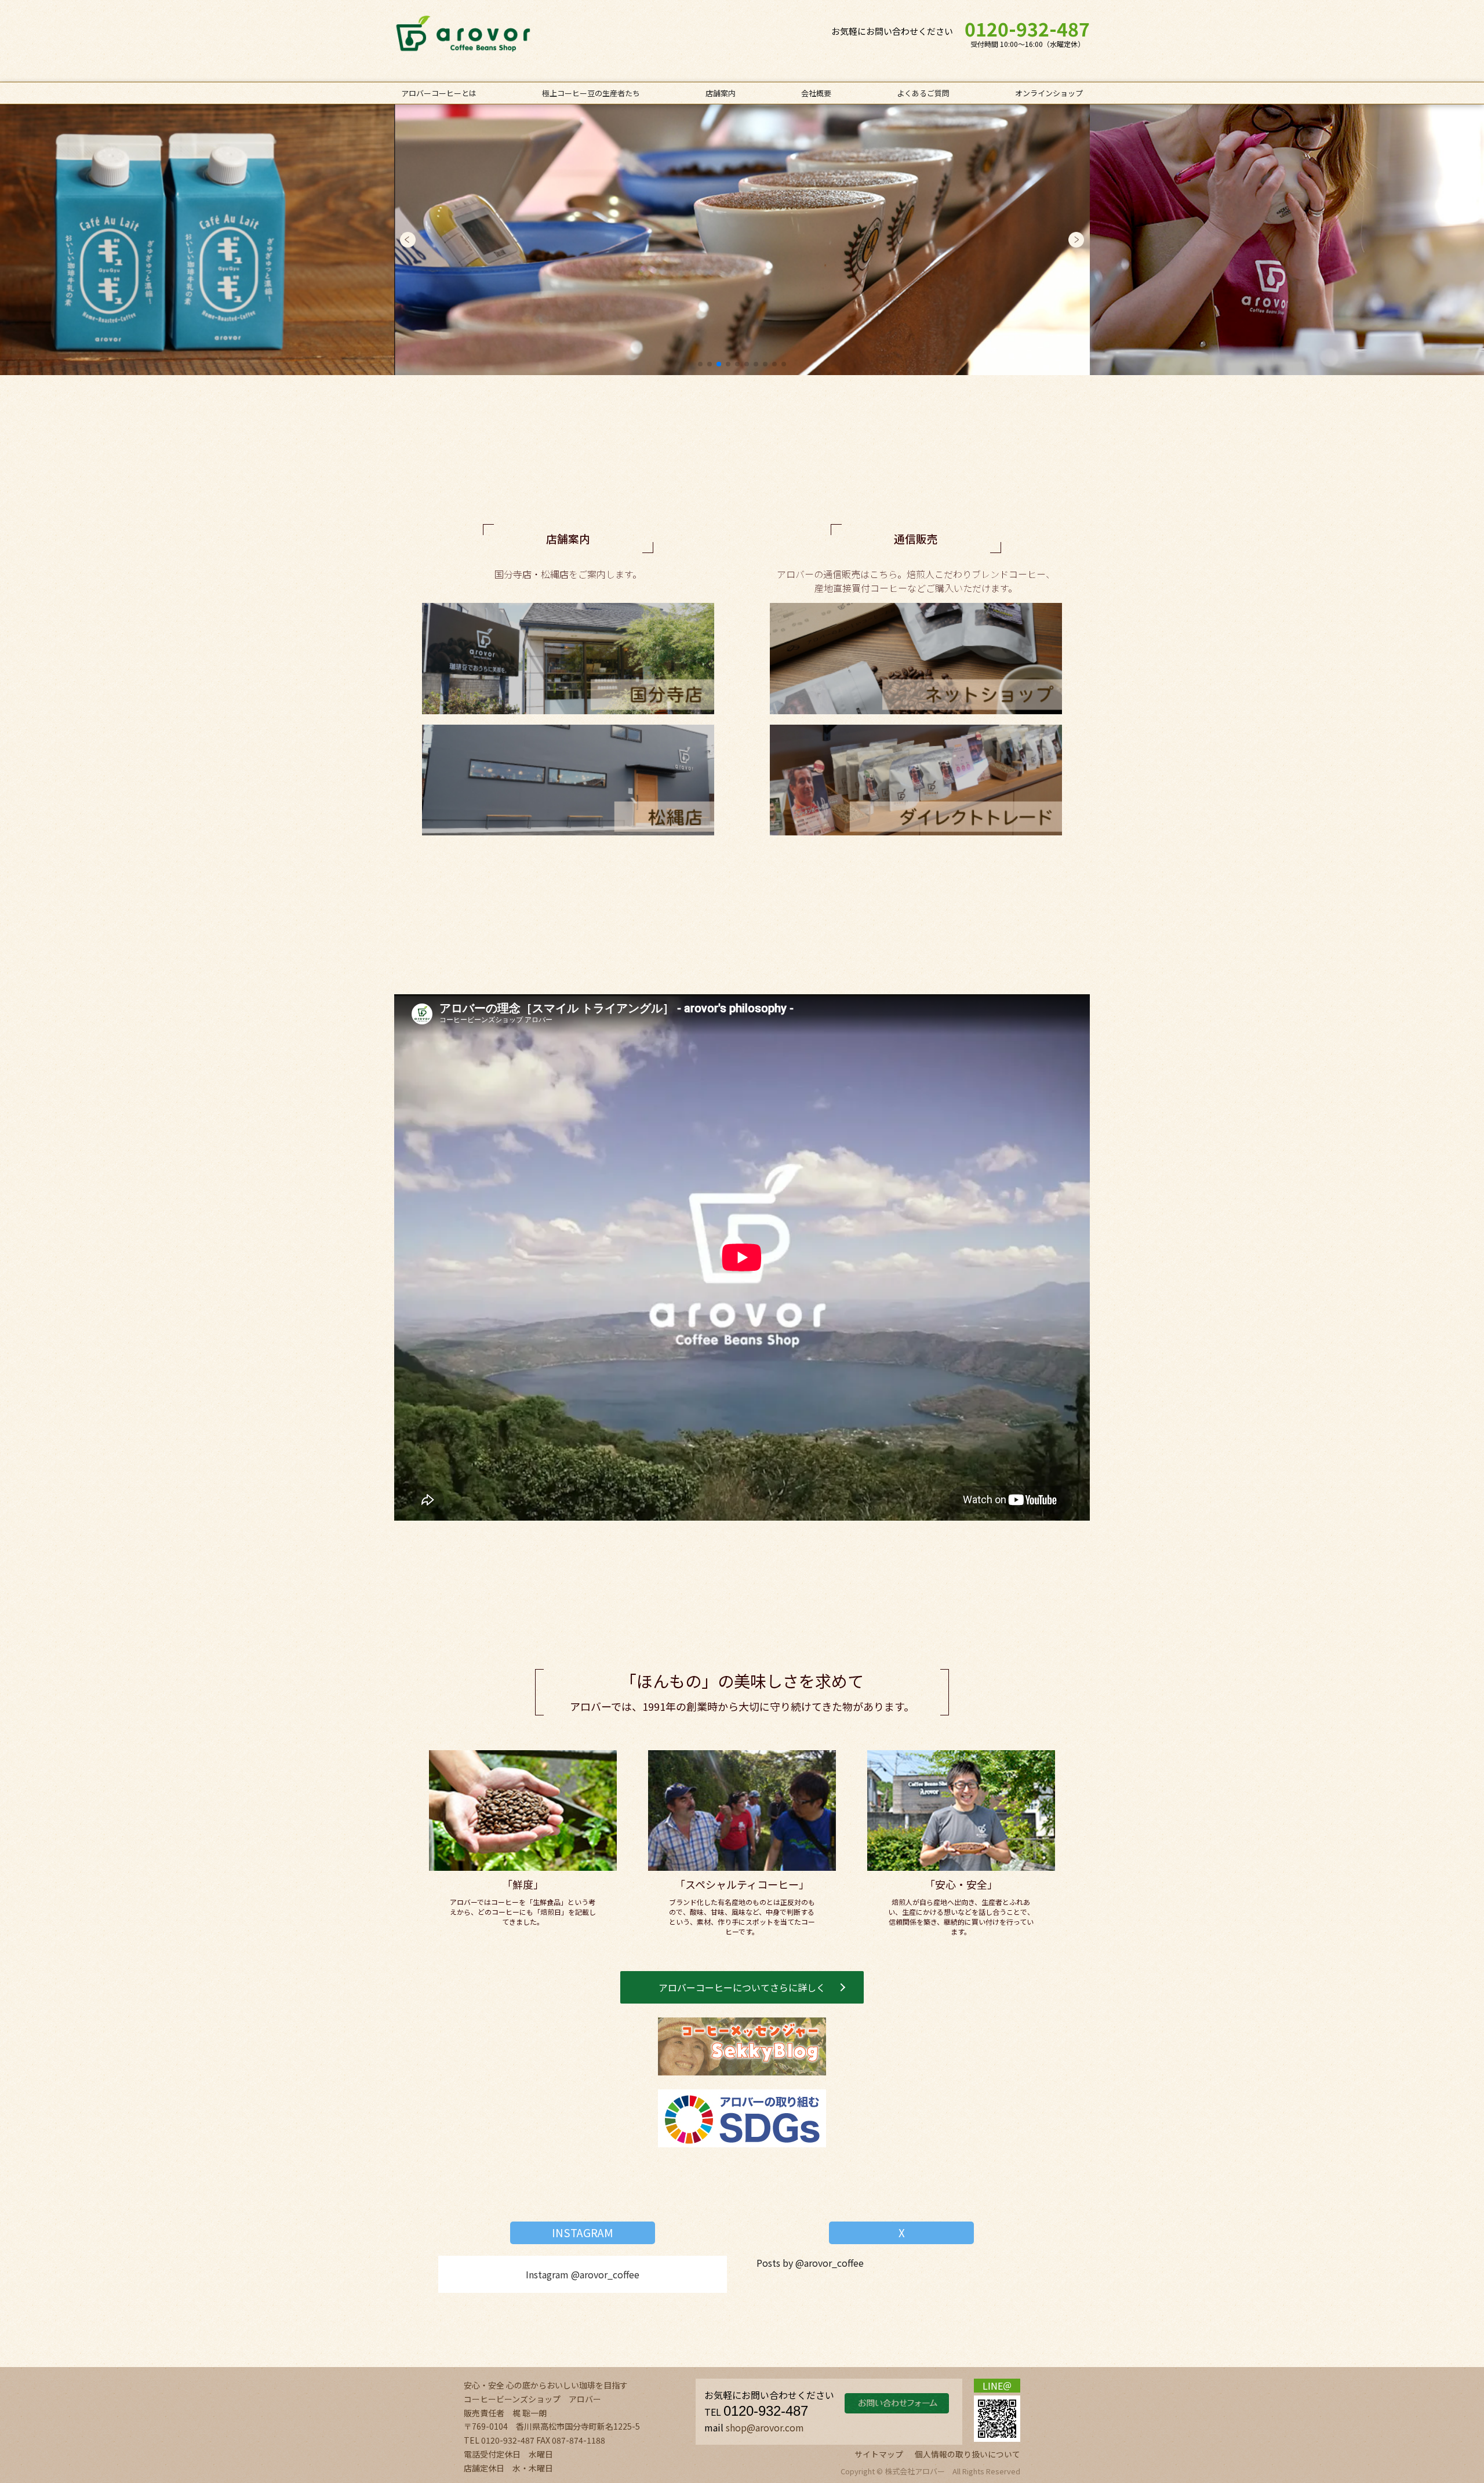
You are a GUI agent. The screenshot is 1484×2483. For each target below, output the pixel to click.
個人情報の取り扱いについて (967, 2454)
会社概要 (816, 93)
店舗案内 (721, 93)
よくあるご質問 (923, 93)
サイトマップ (879, 2454)
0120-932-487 (1027, 30)
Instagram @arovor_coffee (583, 2274)
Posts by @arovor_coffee (810, 2263)
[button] (408, 240)
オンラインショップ (1049, 93)
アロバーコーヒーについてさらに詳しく (742, 1987)
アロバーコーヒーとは (439, 93)
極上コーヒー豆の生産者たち (591, 93)
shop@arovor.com (765, 2427)
